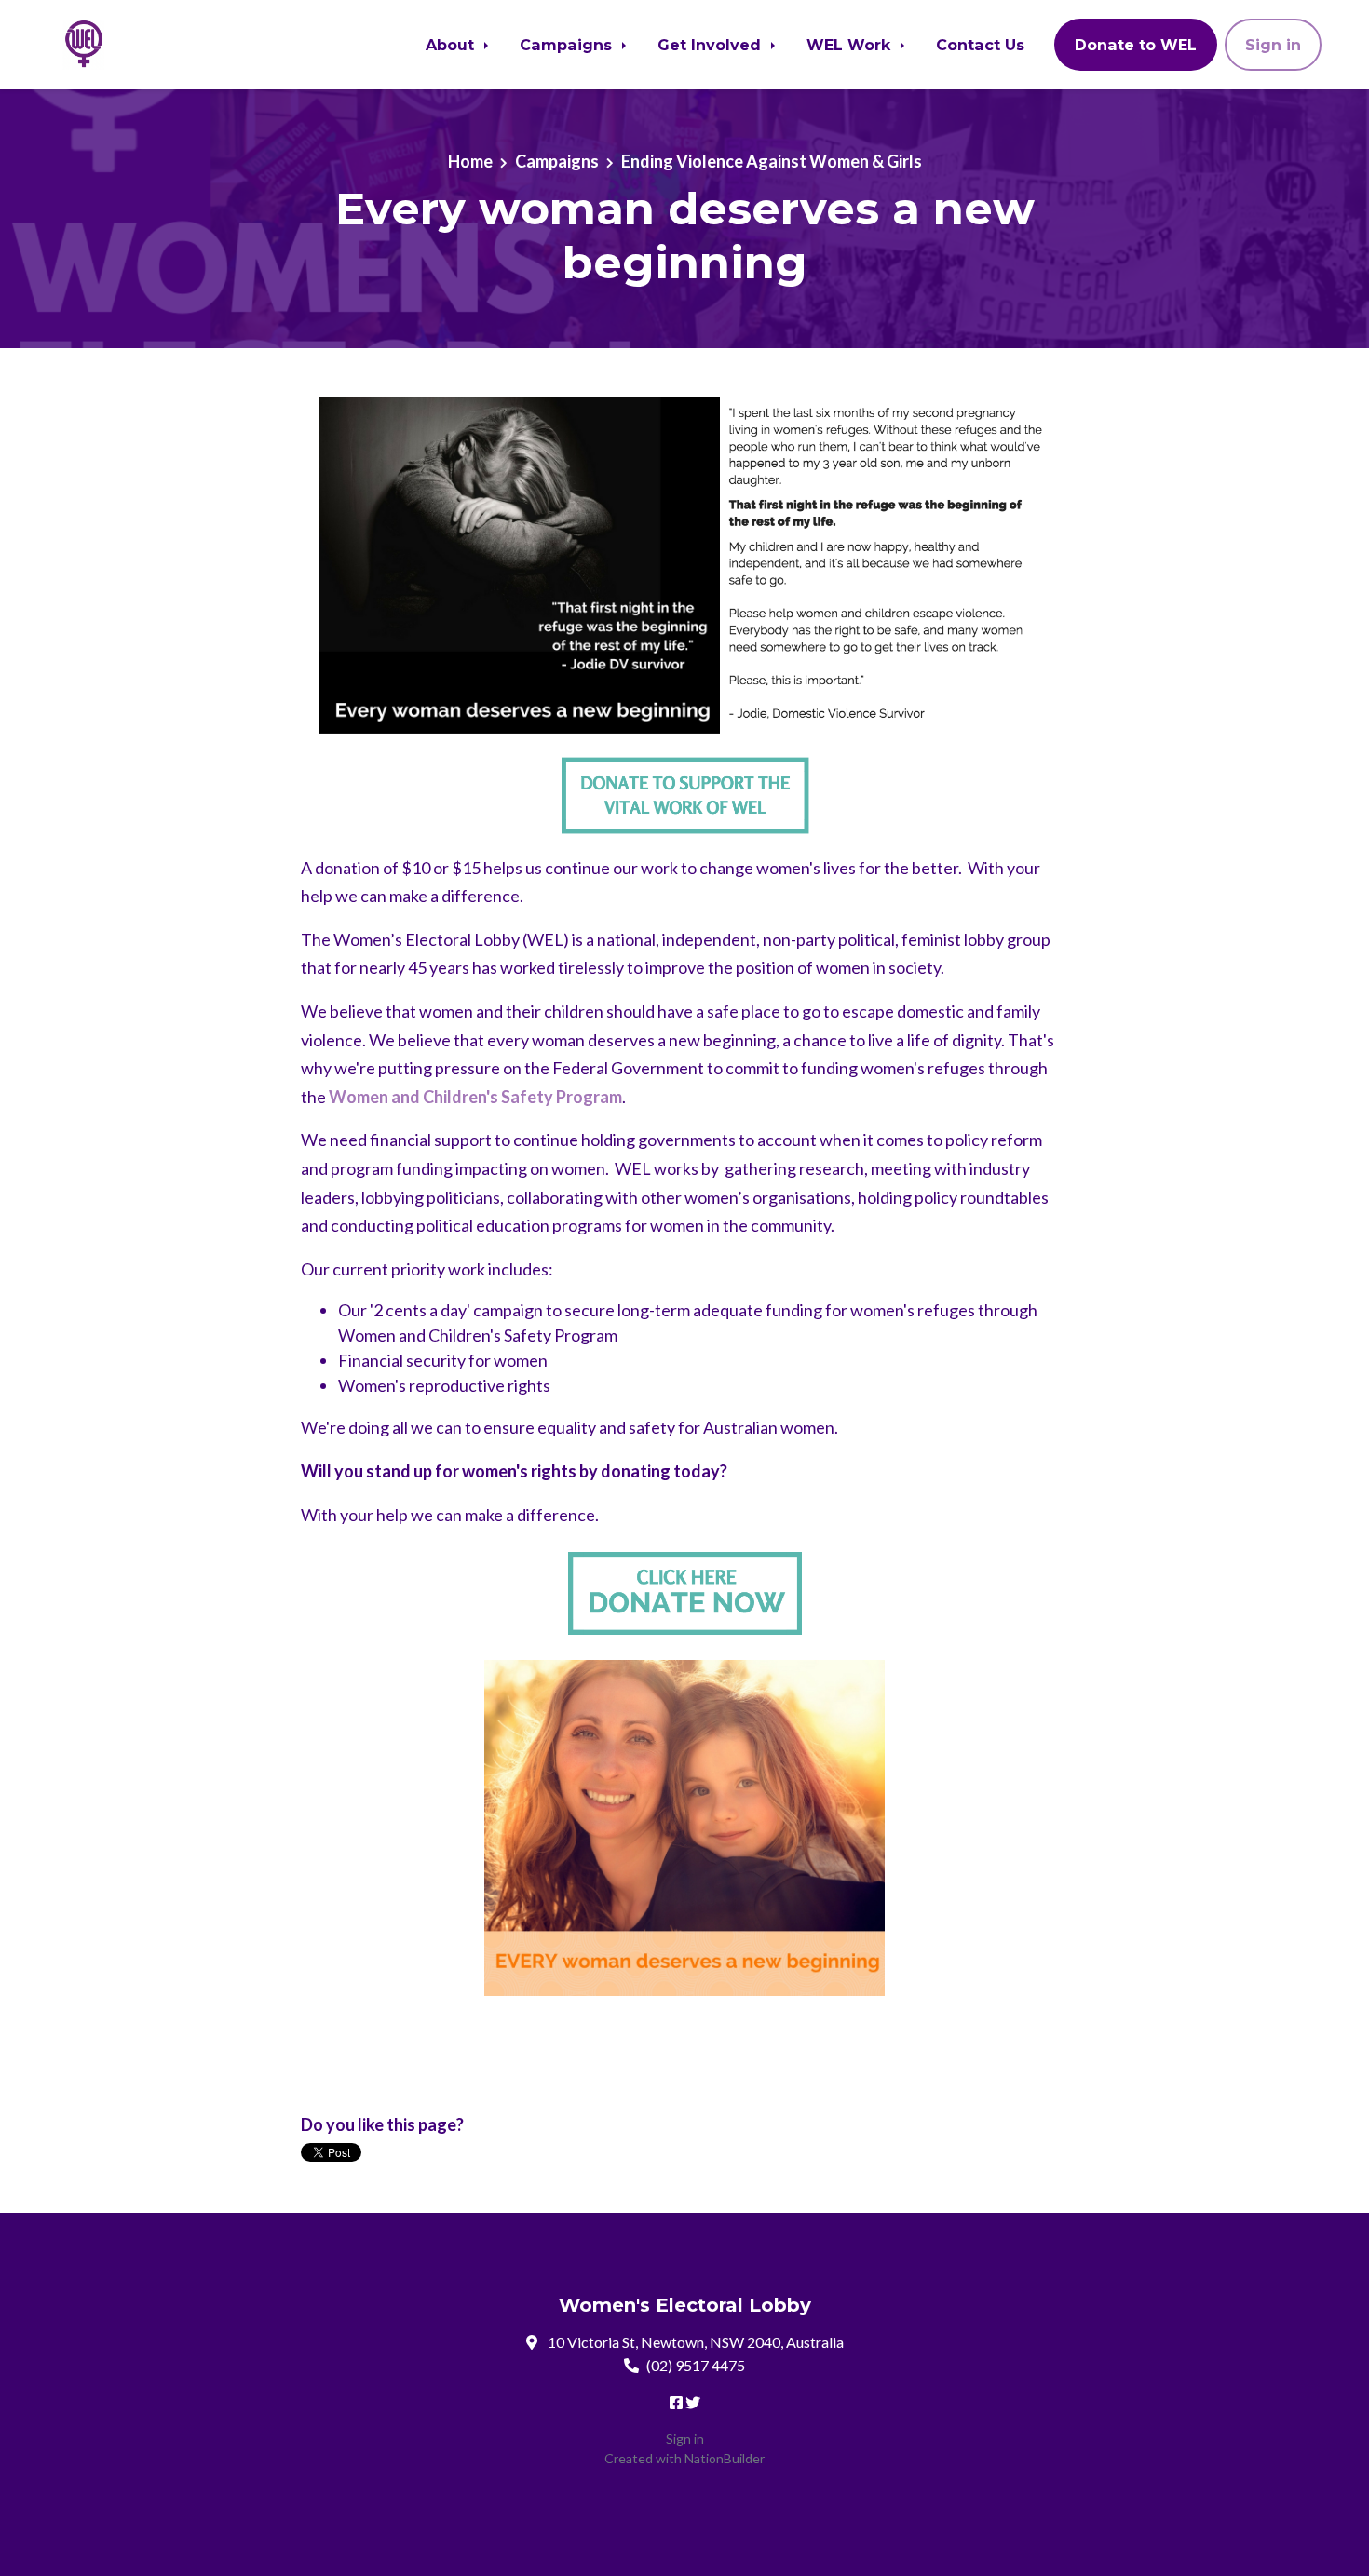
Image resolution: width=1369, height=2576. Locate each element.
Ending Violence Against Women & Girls (772, 161)
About (452, 45)
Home (470, 161)
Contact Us (980, 45)
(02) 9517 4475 (696, 2365)
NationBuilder (725, 2458)
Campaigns (568, 45)
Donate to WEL (1136, 45)
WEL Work (851, 45)
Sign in (1273, 45)
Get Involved (712, 45)
